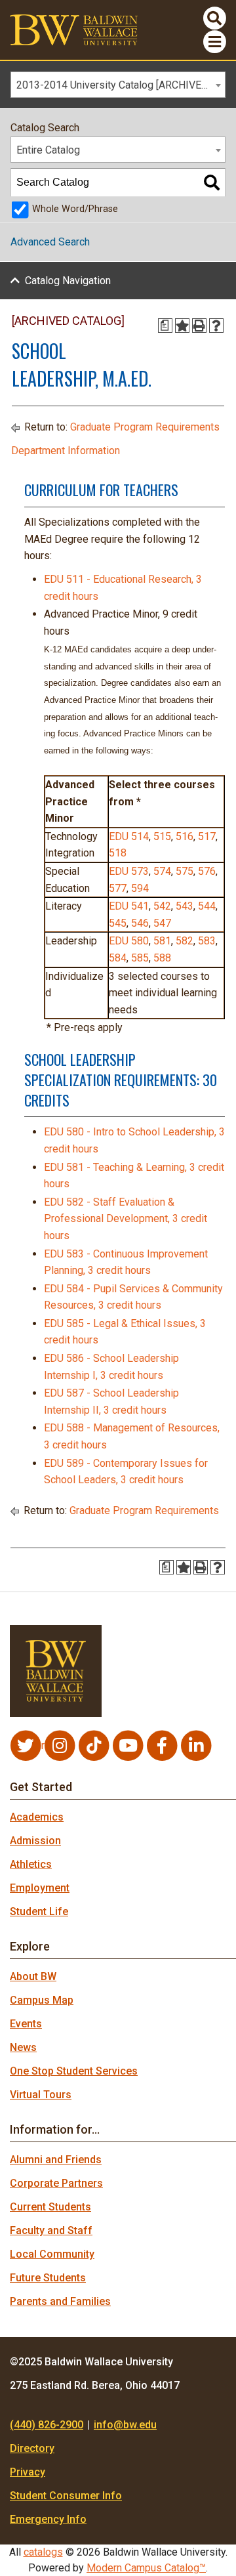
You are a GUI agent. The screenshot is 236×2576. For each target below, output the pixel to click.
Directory (32, 2448)
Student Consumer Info (66, 2496)
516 (185, 836)
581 (162, 941)
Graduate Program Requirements (145, 427)
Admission (35, 1841)
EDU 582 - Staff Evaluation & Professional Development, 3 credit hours (126, 1219)
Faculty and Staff (51, 2230)
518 (118, 853)
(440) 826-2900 (47, 2425)
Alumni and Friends (56, 2160)
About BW (33, 1976)
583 (207, 941)
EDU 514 (129, 836)
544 (207, 906)
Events (26, 2024)
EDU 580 (129, 941)
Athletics (31, 1864)
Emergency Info (48, 2519)
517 (207, 836)
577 (118, 888)
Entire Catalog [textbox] (48, 150)
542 (162, 906)
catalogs (43, 2552)
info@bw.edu (125, 2425)
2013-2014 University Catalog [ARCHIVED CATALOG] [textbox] (121, 85)
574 (162, 871)
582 (185, 941)
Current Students (50, 2207)
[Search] (212, 182)
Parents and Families (60, 2301)
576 (207, 871)
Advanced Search (50, 242)
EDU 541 (129, 906)
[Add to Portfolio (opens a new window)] (182, 326)
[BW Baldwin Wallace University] (74, 29)
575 (185, 871)
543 (185, 906)
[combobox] (118, 85)
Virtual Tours (41, 2095)
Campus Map (42, 2000)
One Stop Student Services (74, 2071)
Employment (40, 1888)
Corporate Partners (56, 2183)
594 (140, 888)
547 (162, 923)
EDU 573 (129, 871)
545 (118, 923)
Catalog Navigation (68, 281)
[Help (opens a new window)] (216, 326)
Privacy (28, 2472)
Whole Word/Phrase (75, 209)
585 (140, 958)
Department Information (66, 451)
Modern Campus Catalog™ (146, 2568)
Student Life (39, 1911)
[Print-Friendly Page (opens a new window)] (199, 326)
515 (162, 836)
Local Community (52, 2254)
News (23, 2047)
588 (162, 958)
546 (140, 923)
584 (118, 958)
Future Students (48, 2278)
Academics (37, 1817)
